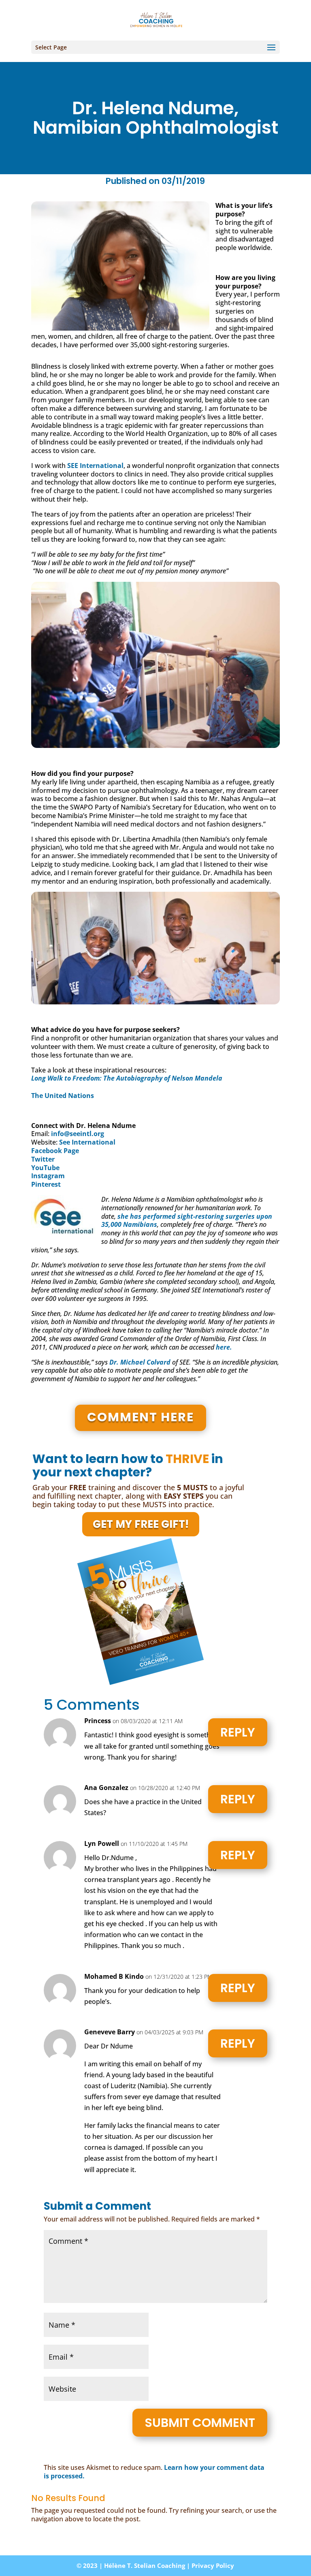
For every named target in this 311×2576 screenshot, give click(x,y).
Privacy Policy (213, 2565)
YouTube (45, 1168)
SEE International (95, 466)
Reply (238, 1732)
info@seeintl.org (78, 1134)
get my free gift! (141, 1524)
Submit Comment (200, 2423)
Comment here (141, 1417)
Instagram (48, 1176)
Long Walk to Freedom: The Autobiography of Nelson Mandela (127, 1078)
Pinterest (46, 1184)
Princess (98, 1721)
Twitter (43, 1159)
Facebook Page (55, 1151)
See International (87, 1142)
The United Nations (63, 1096)
